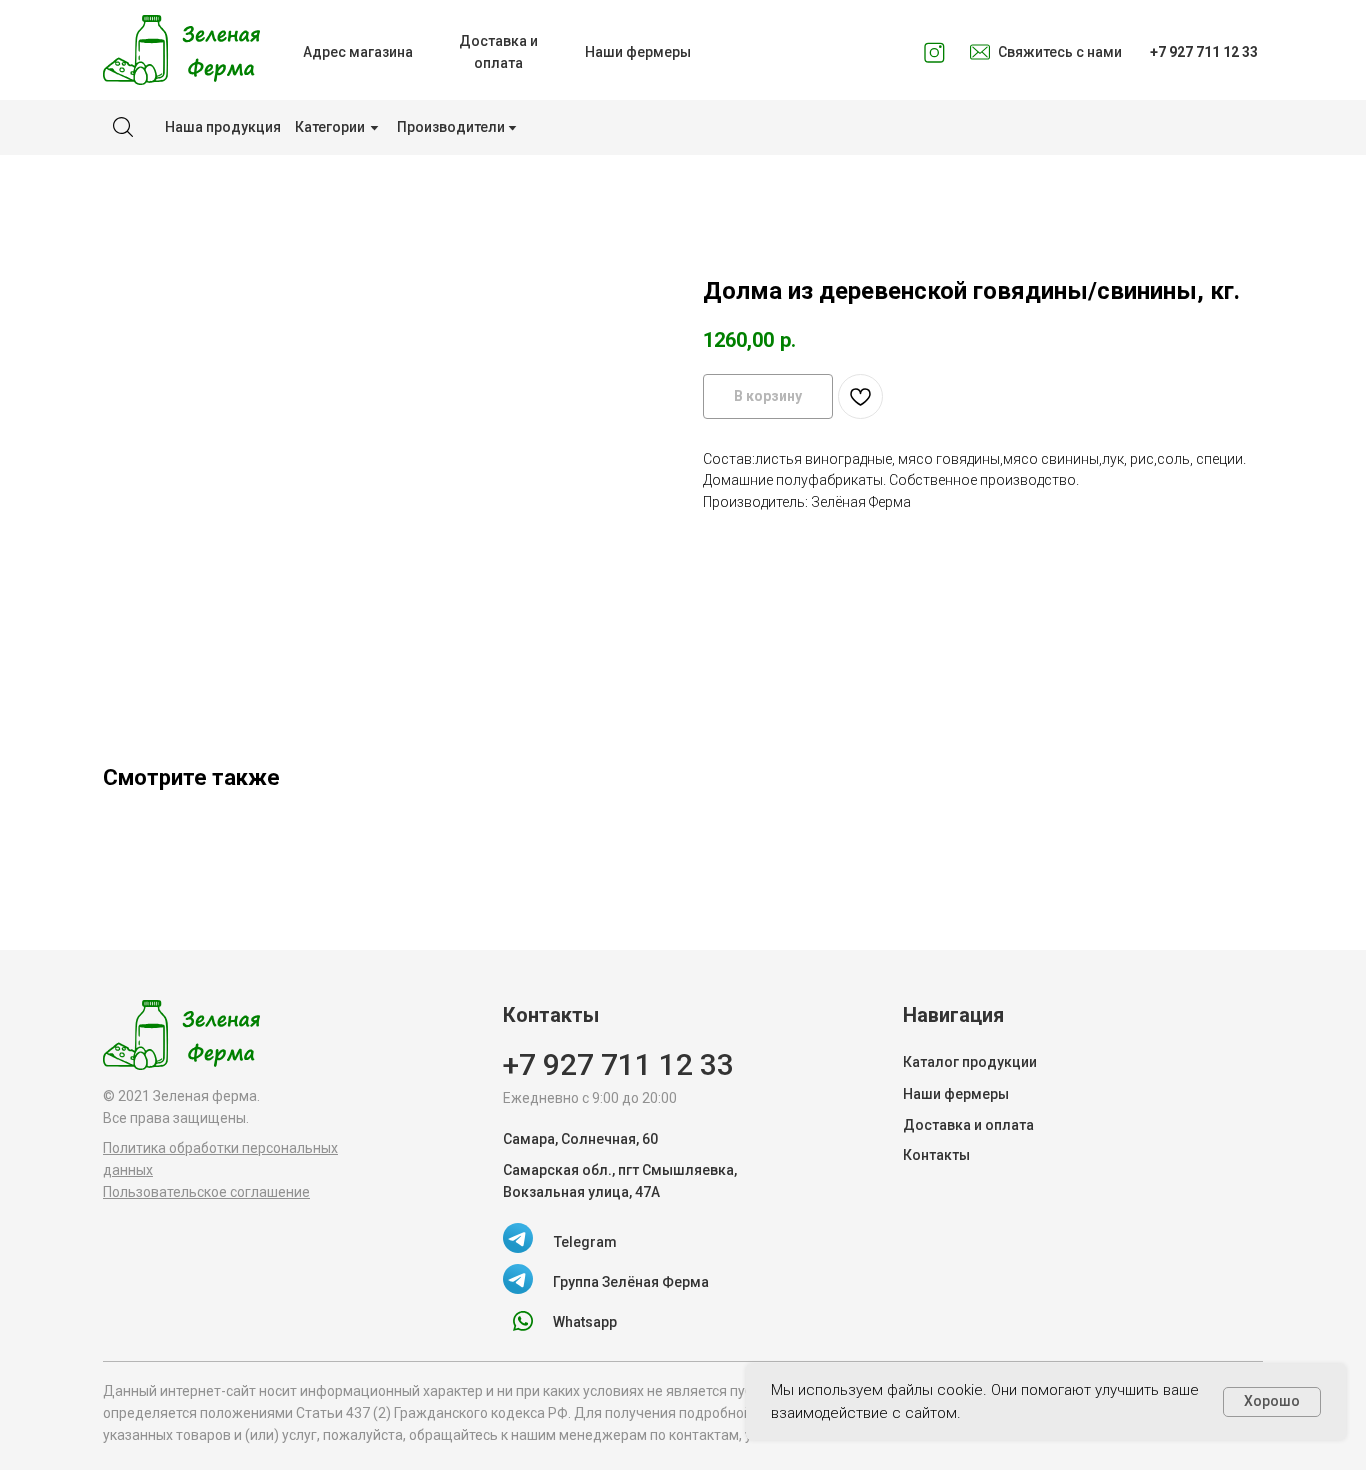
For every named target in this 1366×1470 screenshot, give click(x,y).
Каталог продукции (970, 1062)
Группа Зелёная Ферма (631, 1282)
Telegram (585, 1242)
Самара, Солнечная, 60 (580, 1139)
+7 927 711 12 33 (618, 1064)
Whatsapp (585, 1322)
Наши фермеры (956, 1094)
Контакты (936, 1155)
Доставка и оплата (968, 1125)
